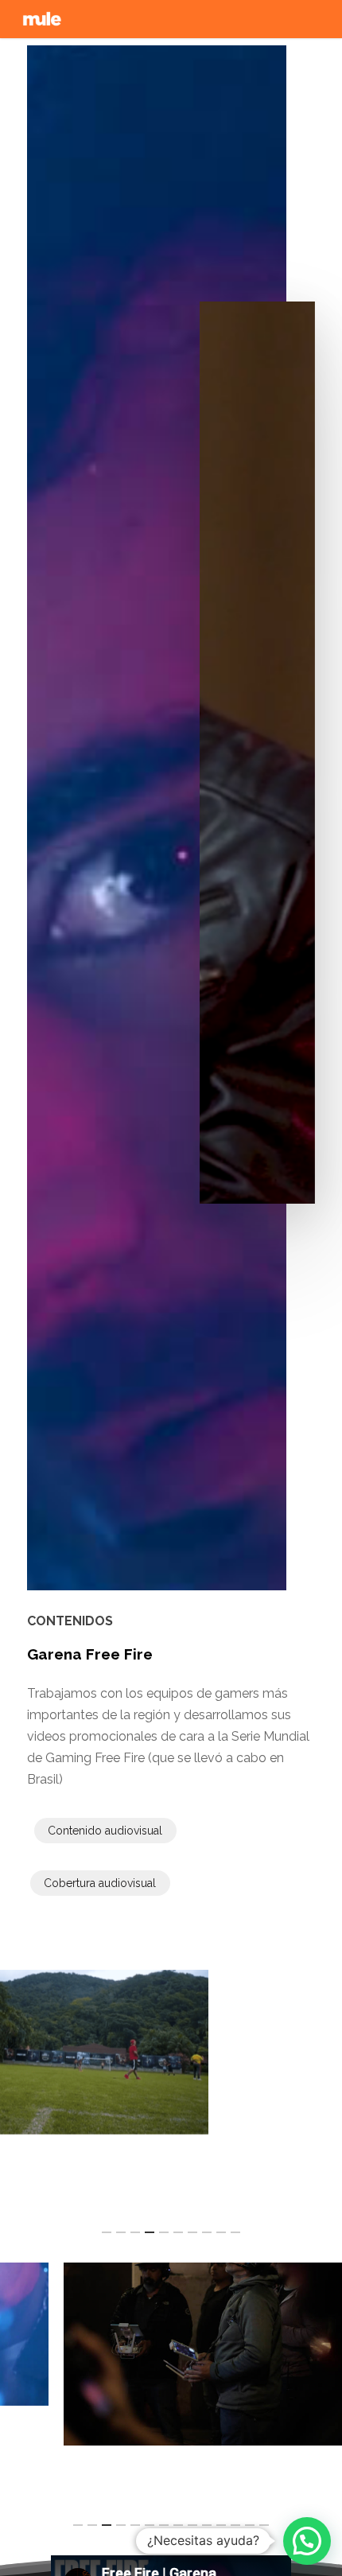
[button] (307, 2541)
